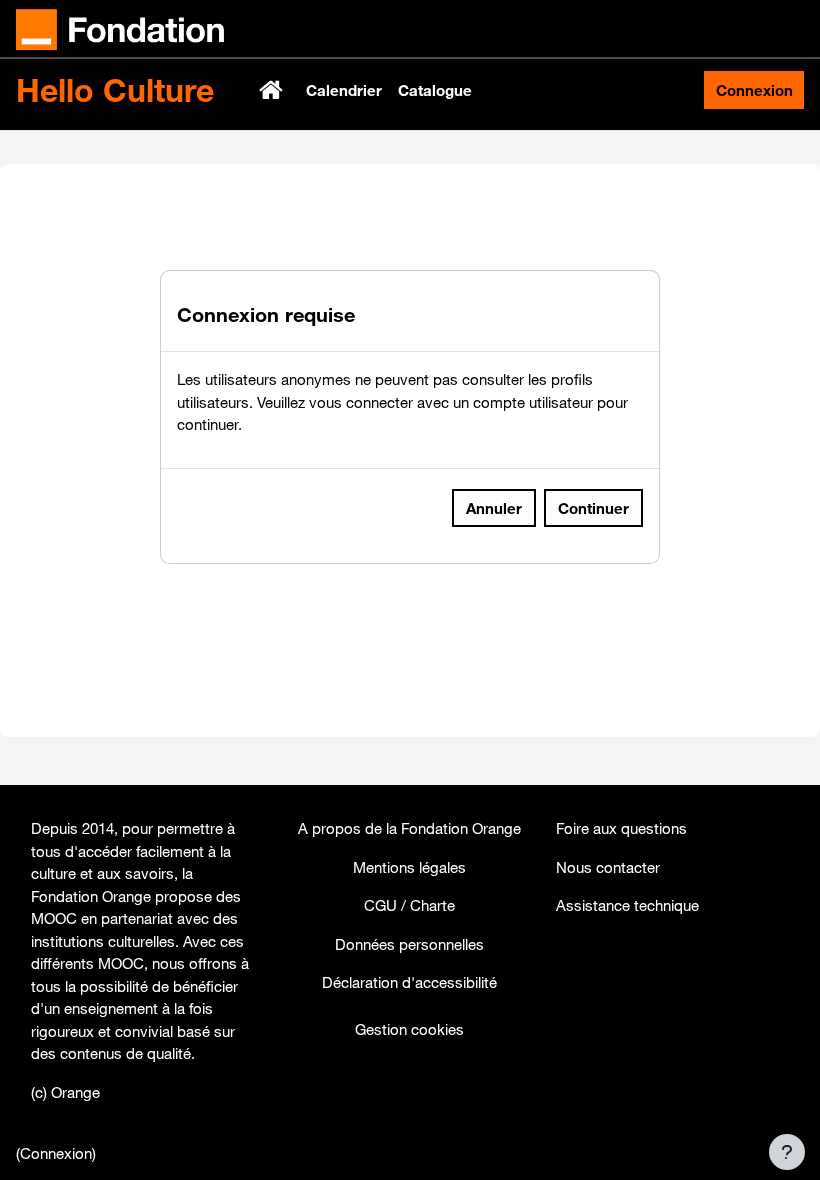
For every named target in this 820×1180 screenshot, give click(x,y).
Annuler (494, 508)
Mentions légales (409, 867)
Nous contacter (608, 867)
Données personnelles (409, 944)
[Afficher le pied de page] (787, 1152)
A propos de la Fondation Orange (409, 828)
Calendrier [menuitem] (344, 90)
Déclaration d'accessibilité (409, 982)
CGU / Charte (409, 905)
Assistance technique (627, 905)
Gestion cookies (409, 1029)
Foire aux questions (621, 828)
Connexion (754, 90)
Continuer (593, 508)
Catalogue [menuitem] (435, 90)
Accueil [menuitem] (273, 90)
